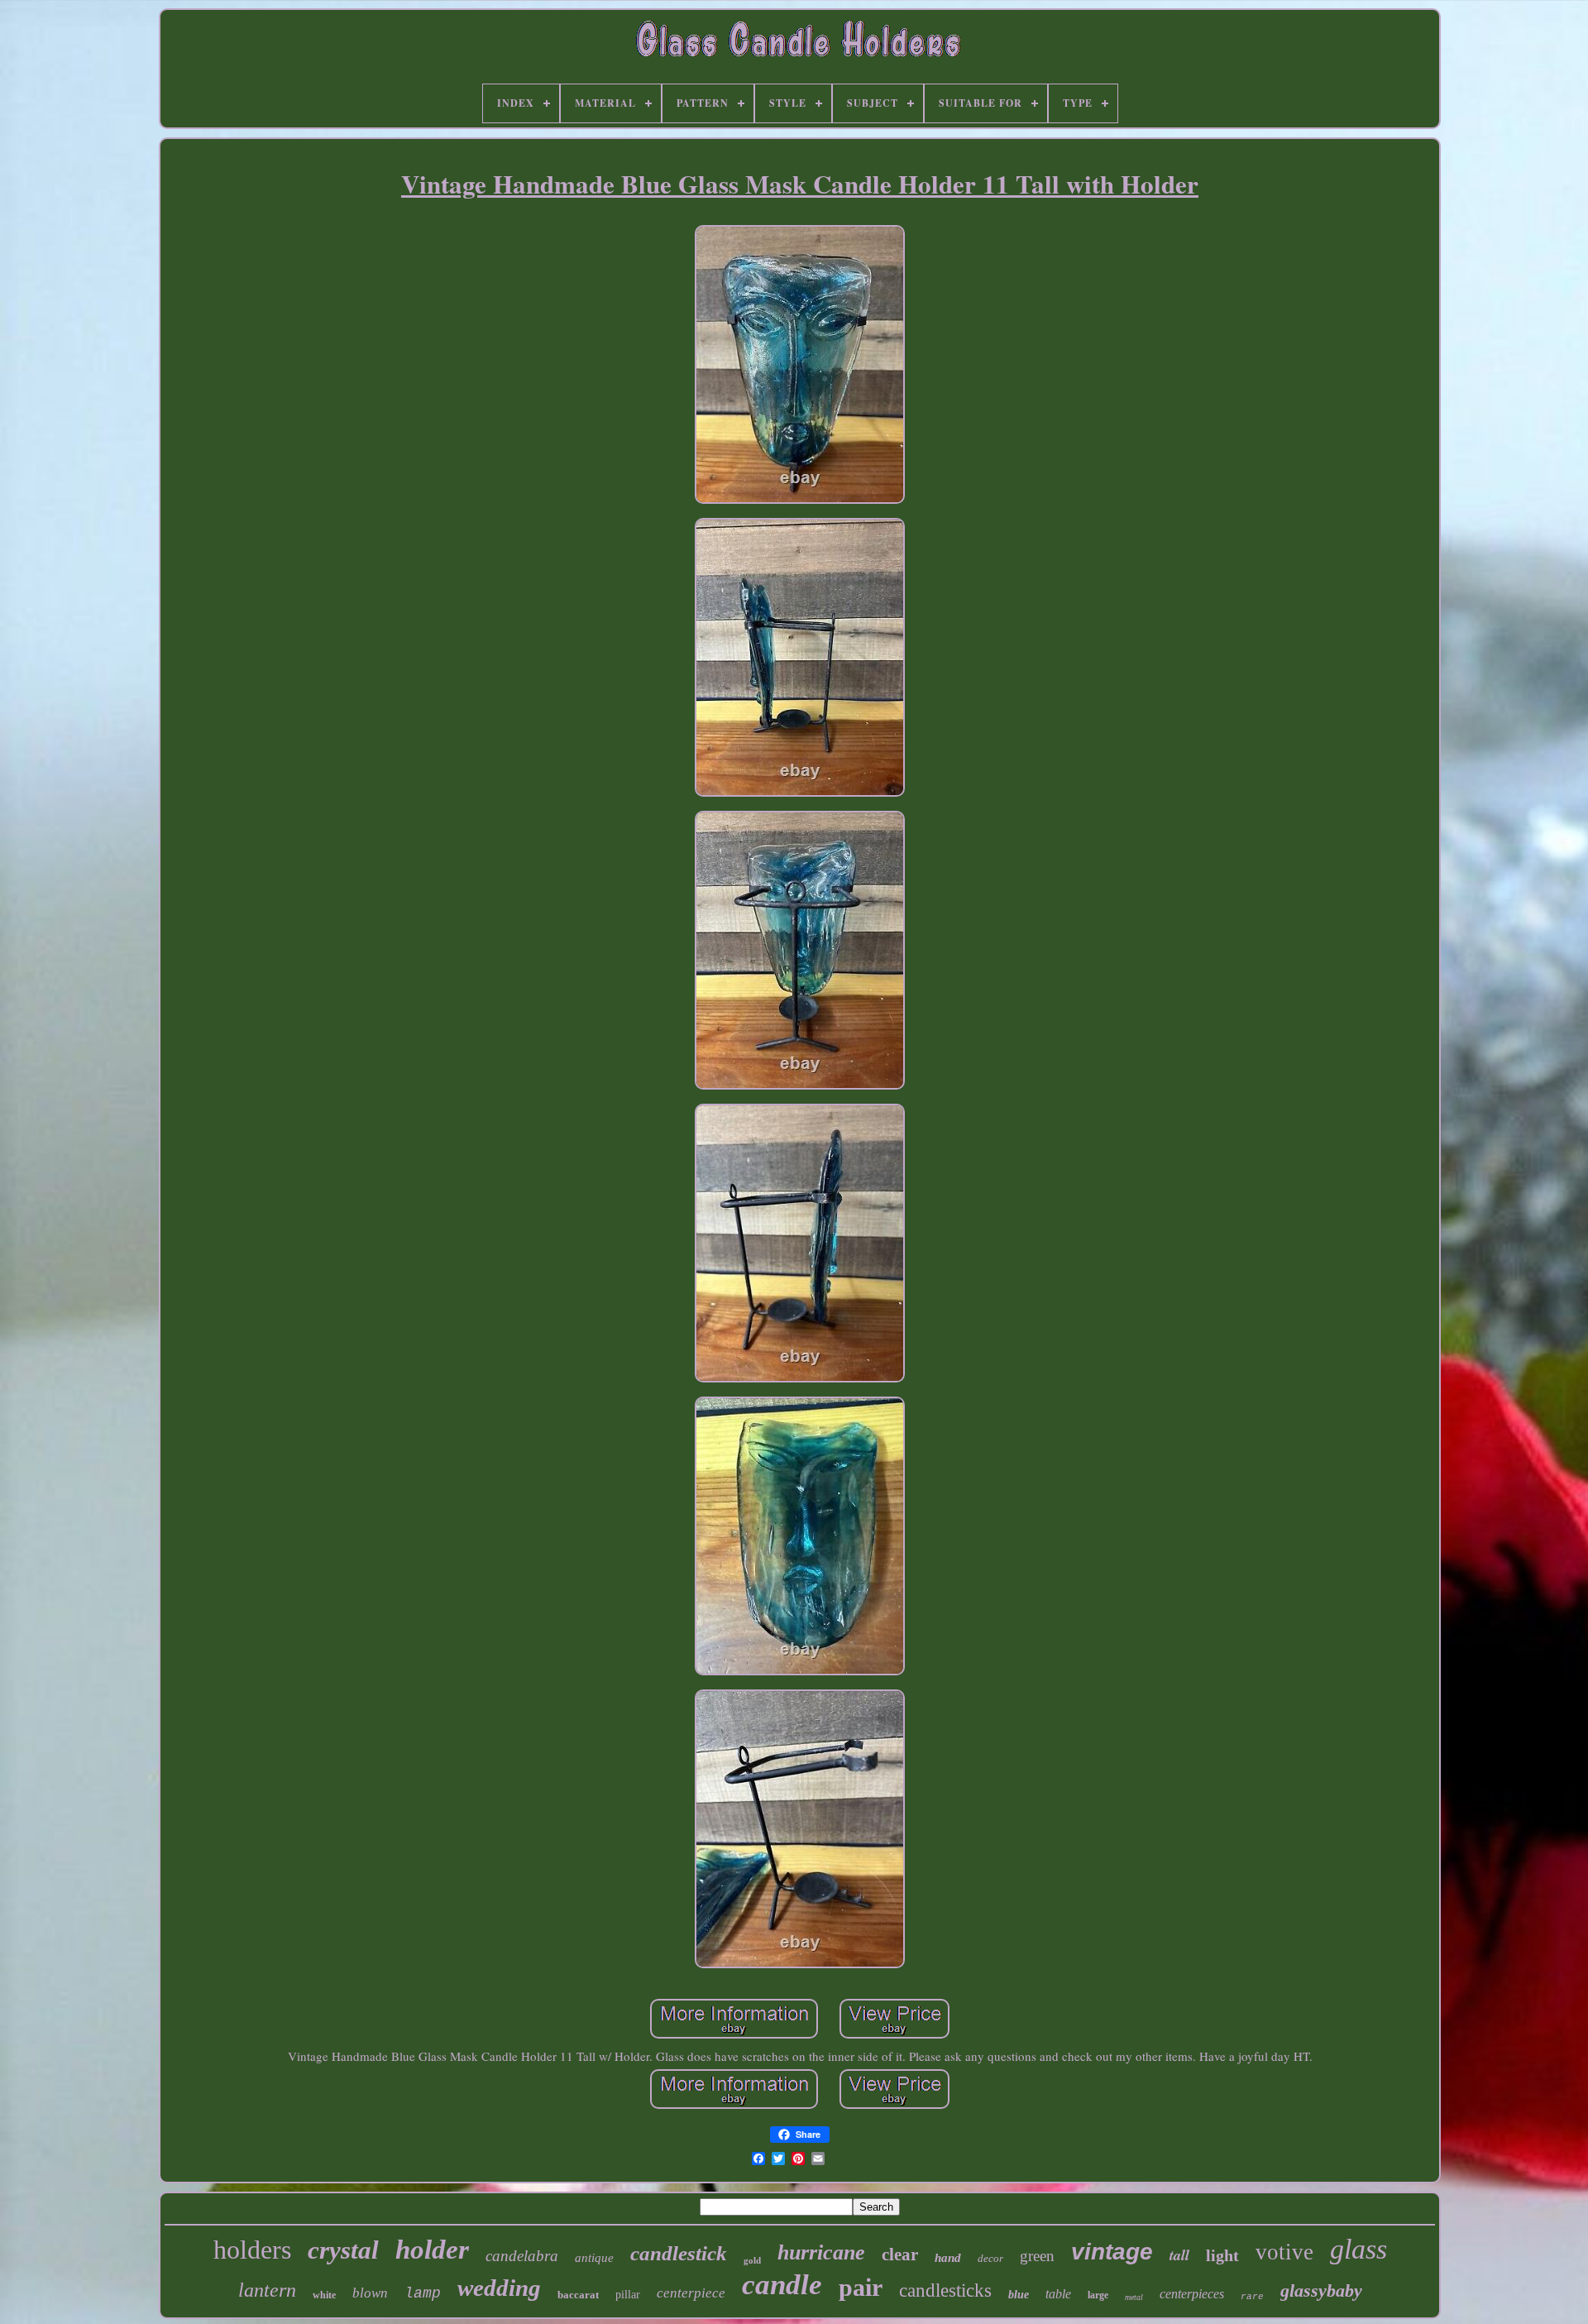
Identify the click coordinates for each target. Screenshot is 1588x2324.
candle (782, 2285)
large (1098, 2295)
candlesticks (945, 2290)
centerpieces (1192, 2294)
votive (1284, 2252)
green (1037, 2256)
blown (370, 2293)
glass (1358, 2249)
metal (1134, 2297)
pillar (628, 2295)
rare (1252, 2297)
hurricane (821, 2252)
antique (594, 2258)
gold (752, 2260)
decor (990, 2258)
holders (252, 2250)
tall (1179, 2255)
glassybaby (1321, 2290)
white (324, 2295)
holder (432, 2250)
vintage (1112, 2252)
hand (948, 2258)
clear (900, 2255)
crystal (343, 2250)
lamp (423, 2293)
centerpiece (691, 2293)
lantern (267, 2290)
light (1222, 2255)
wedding (499, 2288)
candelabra (522, 2256)
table (1058, 2294)
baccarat (578, 2295)
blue (1019, 2295)
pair (861, 2287)
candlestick (679, 2253)
